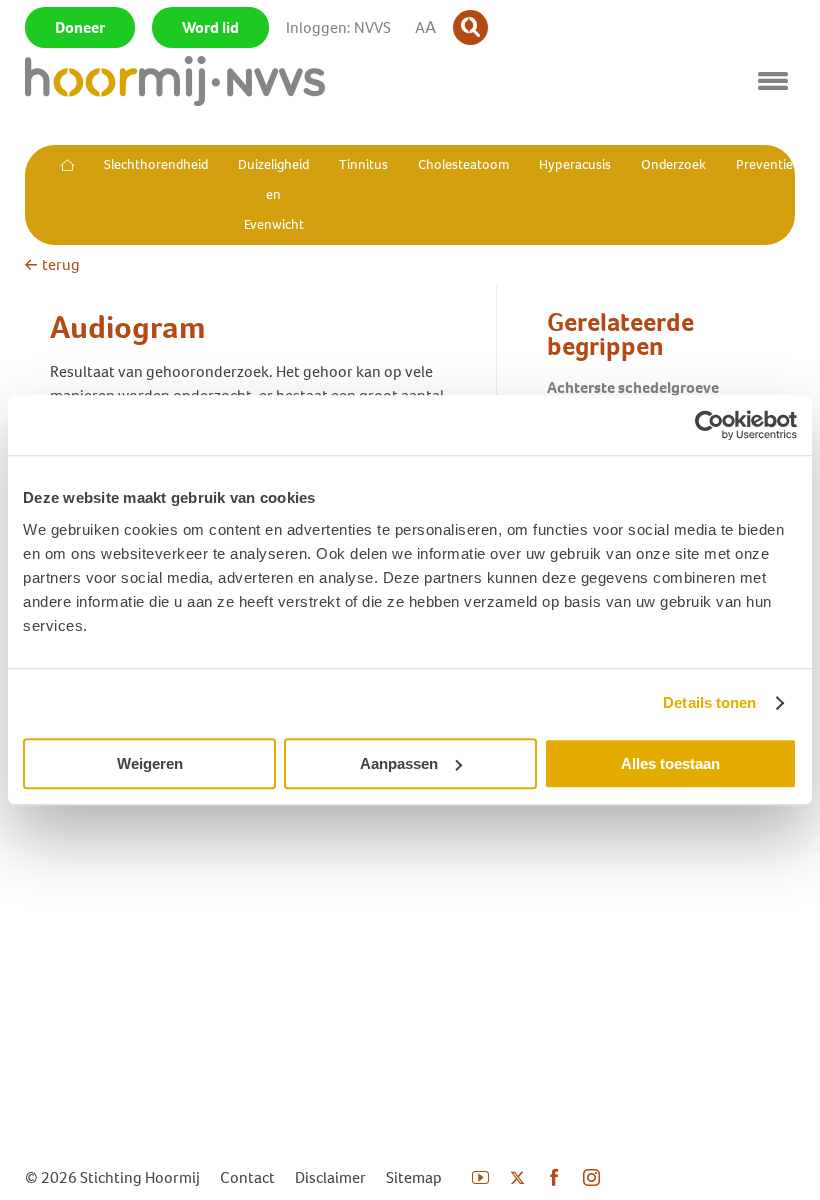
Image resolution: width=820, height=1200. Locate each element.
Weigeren (150, 763)
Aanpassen (399, 763)
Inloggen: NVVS (338, 27)
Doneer (80, 27)
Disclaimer (330, 1177)
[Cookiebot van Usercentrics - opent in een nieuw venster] (709, 425)
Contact (247, 1177)
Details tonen (709, 702)
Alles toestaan (670, 763)
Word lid (210, 27)
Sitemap (414, 1177)
